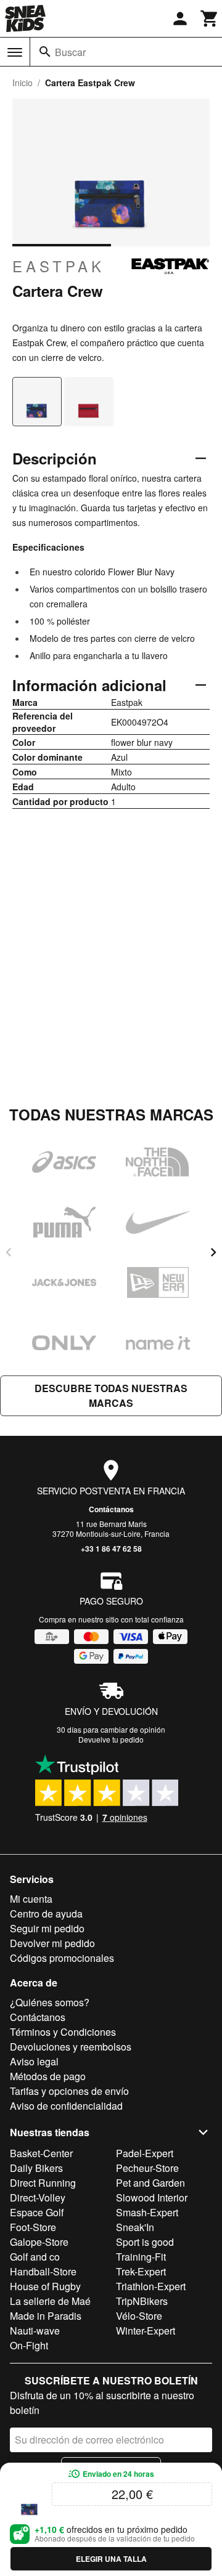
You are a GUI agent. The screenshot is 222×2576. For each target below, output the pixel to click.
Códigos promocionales (62, 1958)
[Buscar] (45, 52)
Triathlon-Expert (151, 2286)
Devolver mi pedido (52, 1943)
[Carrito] (210, 18)
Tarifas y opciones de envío (69, 2091)
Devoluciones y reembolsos (71, 2047)
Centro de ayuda (46, 1914)
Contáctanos (111, 1509)
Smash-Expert (147, 2212)
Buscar (70, 52)
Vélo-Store (139, 2316)
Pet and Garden (150, 2183)
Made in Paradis (46, 2316)
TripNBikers (142, 2301)
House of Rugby (45, 2286)
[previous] (9, 1252)
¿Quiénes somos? (50, 2002)
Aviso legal (34, 2061)
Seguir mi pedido (47, 1928)
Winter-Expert (146, 2331)
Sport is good (145, 2242)
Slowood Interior (152, 2197)
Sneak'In (135, 2227)
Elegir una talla (111, 2559)
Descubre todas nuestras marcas (111, 1395)
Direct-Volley (38, 2197)
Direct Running (43, 2183)
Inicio (23, 83)
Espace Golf (37, 2212)
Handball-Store (43, 2271)
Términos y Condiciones (63, 2032)
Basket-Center (41, 2153)
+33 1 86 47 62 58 (111, 1549)
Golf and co (35, 2257)
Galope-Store (39, 2242)
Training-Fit (141, 2257)
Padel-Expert (145, 2153)
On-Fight (29, 2345)
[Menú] (15, 52)
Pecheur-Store (147, 2168)
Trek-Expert (141, 2271)
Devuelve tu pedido (111, 1739)
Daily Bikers (36, 2168)
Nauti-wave (35, 2331)
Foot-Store (33, 2227)
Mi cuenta (31, 1899)
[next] (213, 1252)
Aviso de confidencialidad (66, 2106)
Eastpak (59, 266)
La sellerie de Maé (50, 2301)
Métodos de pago (48, 2076)
